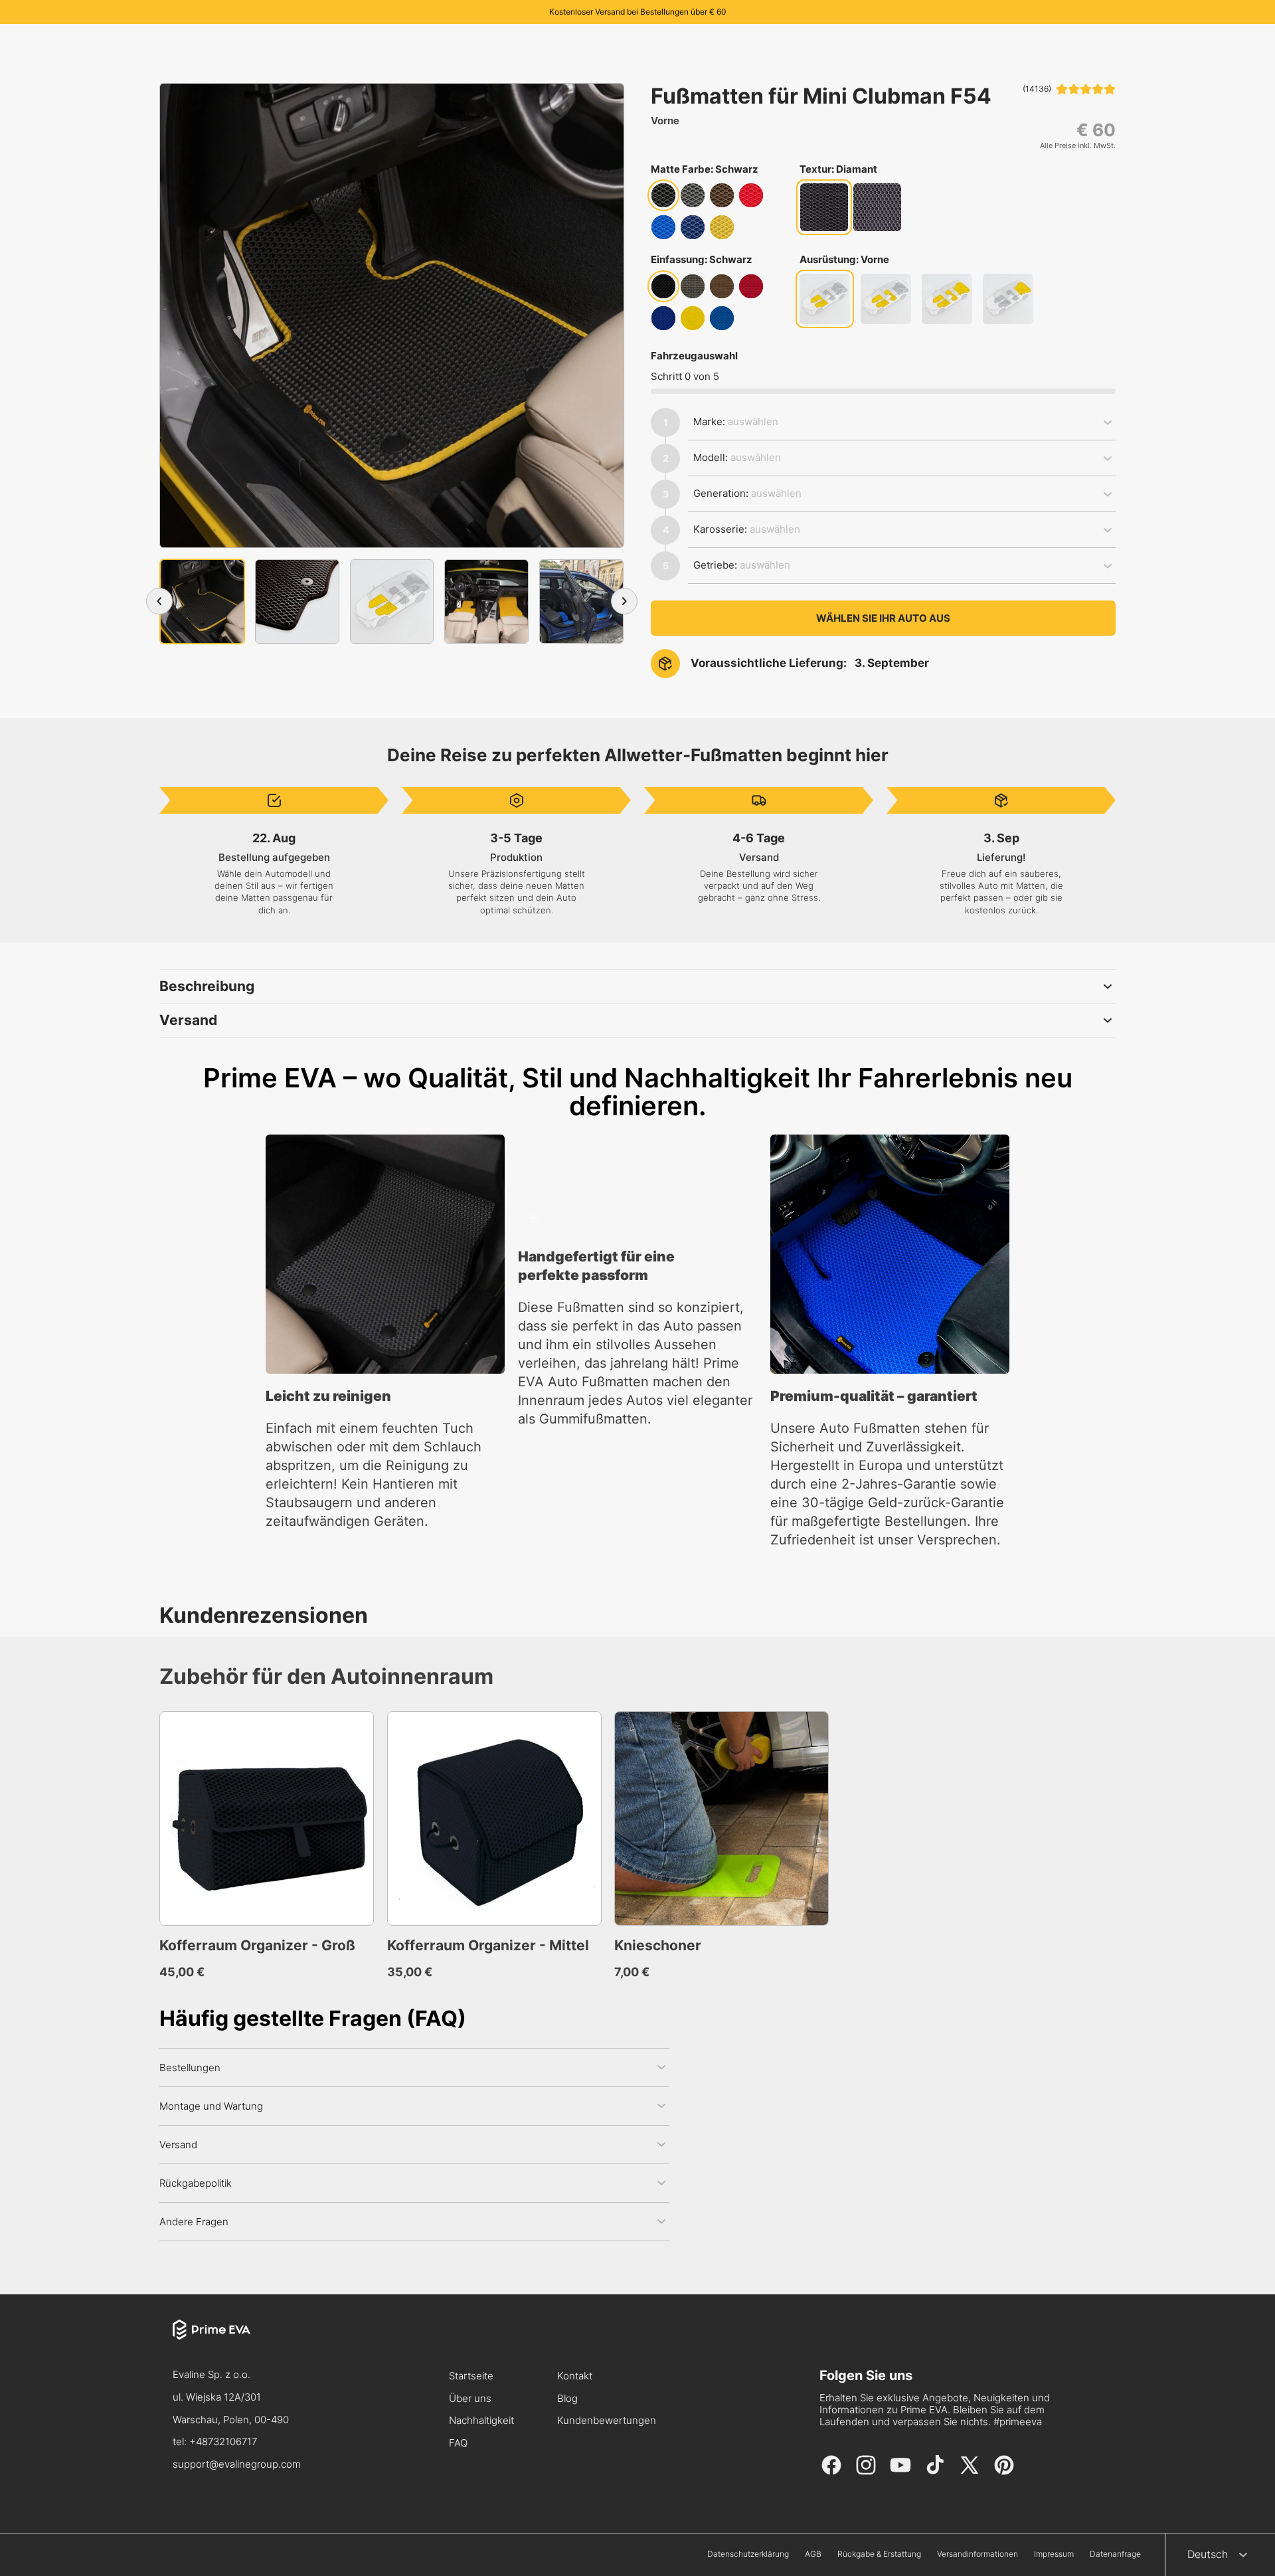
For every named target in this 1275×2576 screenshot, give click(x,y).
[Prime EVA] (237, 2342)
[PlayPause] (534, 1218)
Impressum (1054, 2554)
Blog (567, 2399)
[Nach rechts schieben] (624, 601)
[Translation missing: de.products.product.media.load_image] (202, 601)
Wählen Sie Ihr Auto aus (883, 618)
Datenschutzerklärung (748, 2554)
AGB (813, 2554)
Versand (188, 1020)
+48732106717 (223, 2441)
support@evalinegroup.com (237, 2464)
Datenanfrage (1115, 2554)
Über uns (470, 2399)
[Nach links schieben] (159, 601)
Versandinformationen (977, 2554)
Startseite (471, 2376)
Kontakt (575, 2376)
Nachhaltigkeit (481, 2421)
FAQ (458, 2443)
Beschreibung (207, 986)
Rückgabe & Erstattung (879, 2554)
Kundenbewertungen (607, 2421)
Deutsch (1208, 2554)
